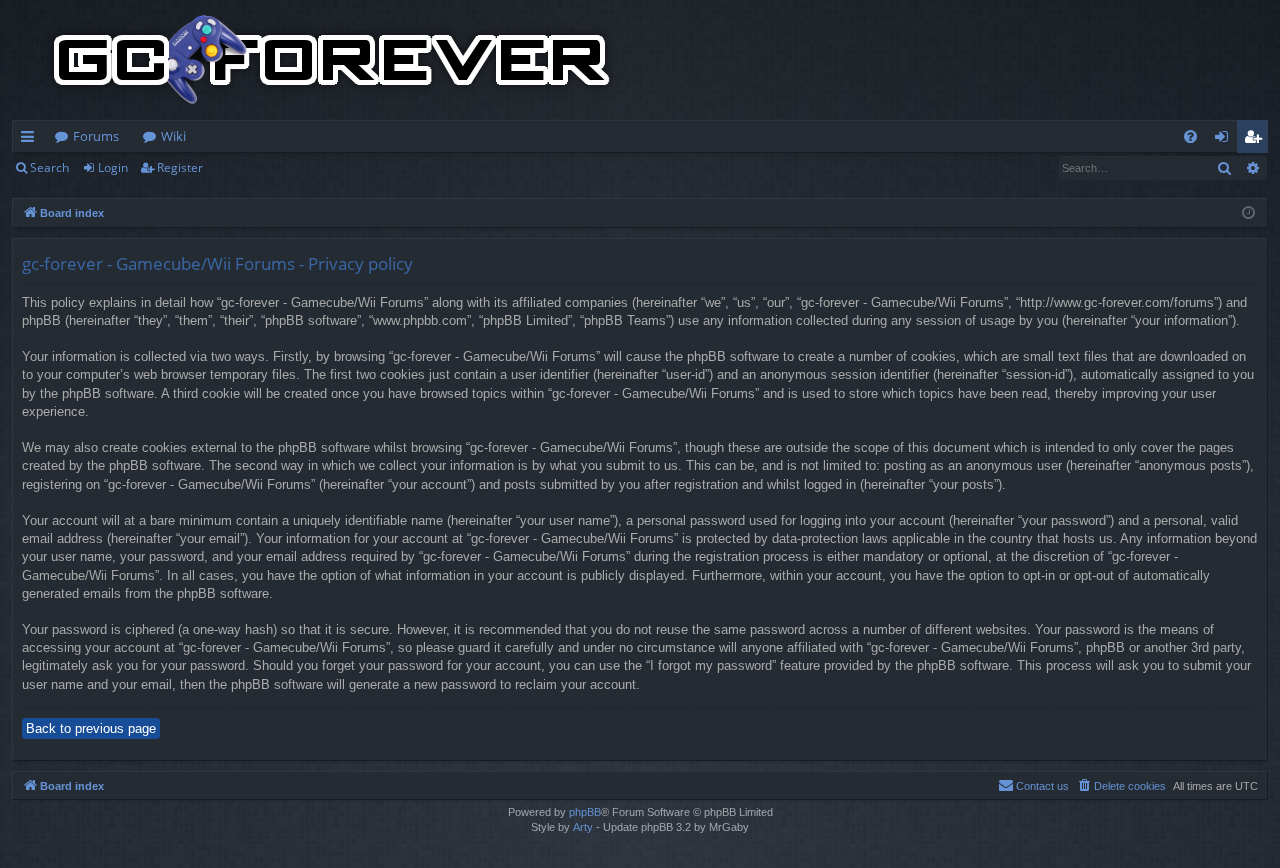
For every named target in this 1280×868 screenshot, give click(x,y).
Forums (96, 136)
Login (113, 167)
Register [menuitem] (1257, 140)
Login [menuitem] (1225, 140)
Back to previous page (91, 728)
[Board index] (332, 60)
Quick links (31, 140)
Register (180, 167)
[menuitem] (1190, 136)
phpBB (585, 812)
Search (49, 167)
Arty (583, 827)
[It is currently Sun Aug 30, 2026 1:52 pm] (1248, 213)
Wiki (173, 136)
